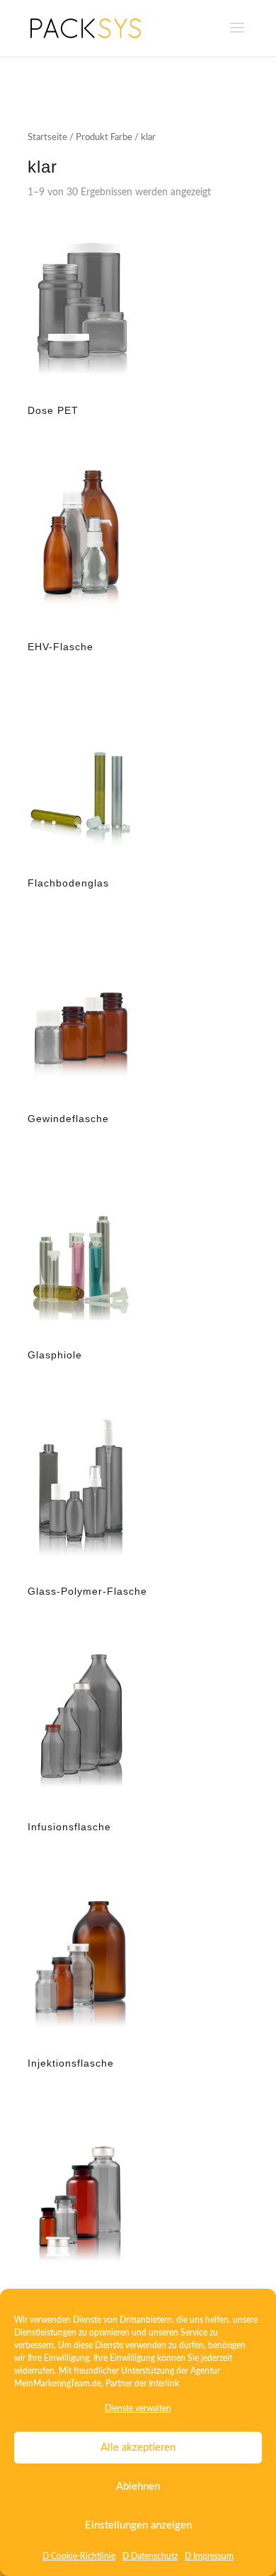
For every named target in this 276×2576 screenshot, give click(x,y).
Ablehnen (138, 2487)
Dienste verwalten (138, 2408)
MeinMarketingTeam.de (58, 2384)
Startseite (47, 138)
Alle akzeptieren (138, 2448)
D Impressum (209, 2556)
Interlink (164, 2384)
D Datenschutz (150, 2556)
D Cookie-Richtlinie (79, 2556)
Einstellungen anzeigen (138, 2525)
